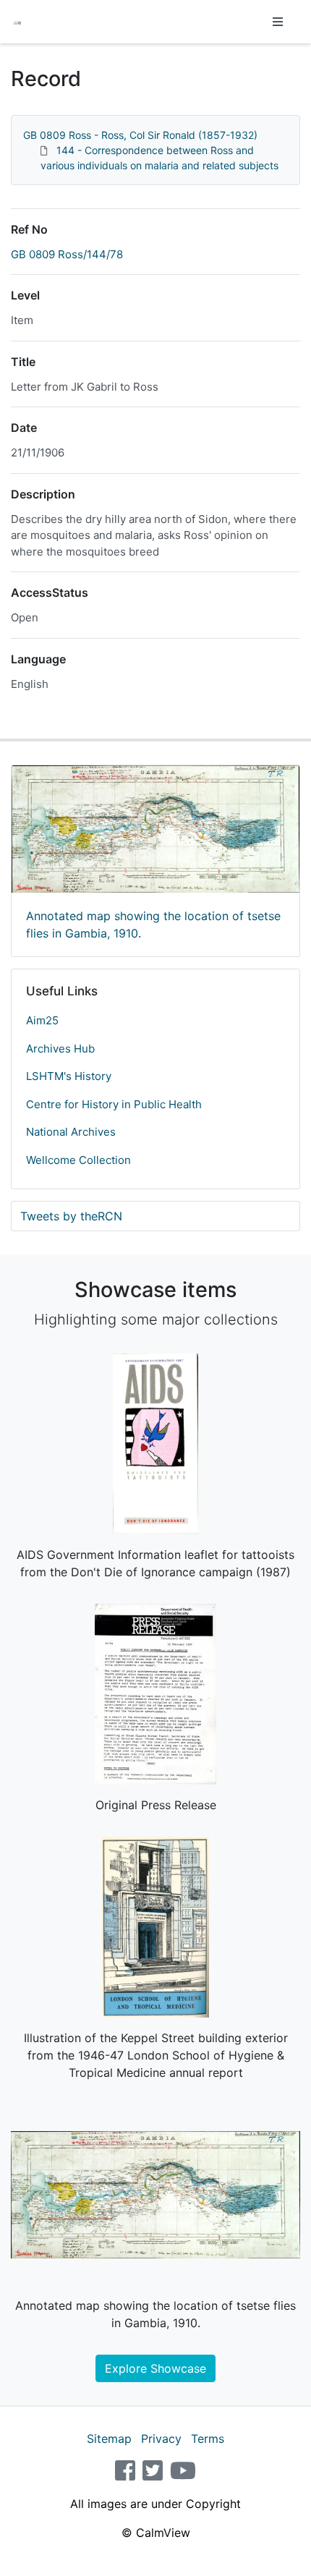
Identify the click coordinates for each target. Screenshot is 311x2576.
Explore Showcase (155, 2368)
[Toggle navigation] (278, 22)
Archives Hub (60, 1049)
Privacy (161, 2439)
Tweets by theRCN (71, 1216)
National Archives (71, 1132)
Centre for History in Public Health (114, 1104)
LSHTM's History (69, 1076)
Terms (208, 2439)
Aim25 (42, 1020)
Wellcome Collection (78, 1160)
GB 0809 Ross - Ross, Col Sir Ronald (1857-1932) (140, 135)
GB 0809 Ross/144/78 (67, 254)
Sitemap (109, 2439)
